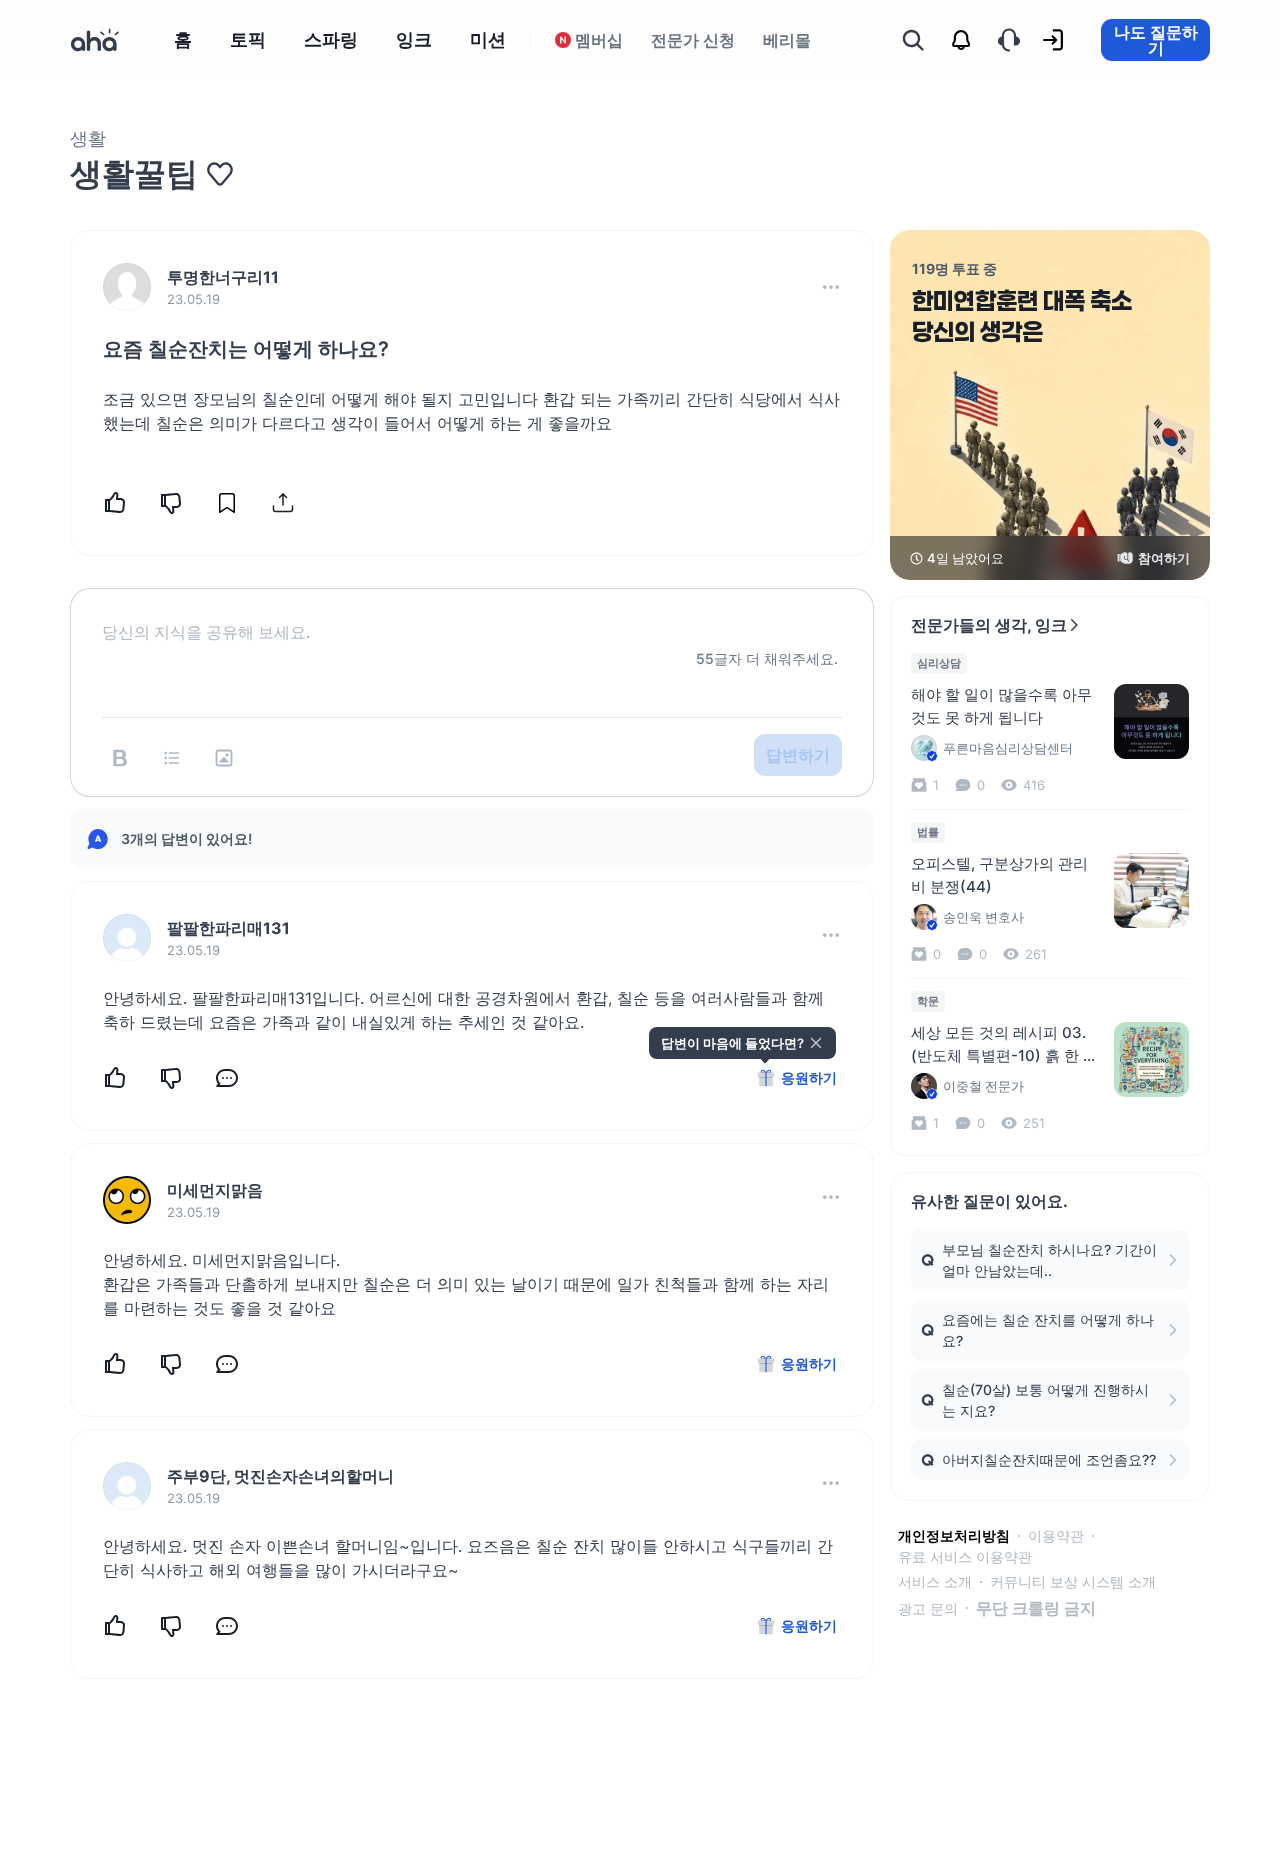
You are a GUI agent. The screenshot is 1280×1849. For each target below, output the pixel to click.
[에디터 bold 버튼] (120, 758)
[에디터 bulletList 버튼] (172, 758)
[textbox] (472, 616)
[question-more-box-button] (831, 287)
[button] (831, 287)
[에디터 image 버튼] (224, 758)
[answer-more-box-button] (831, 935)
